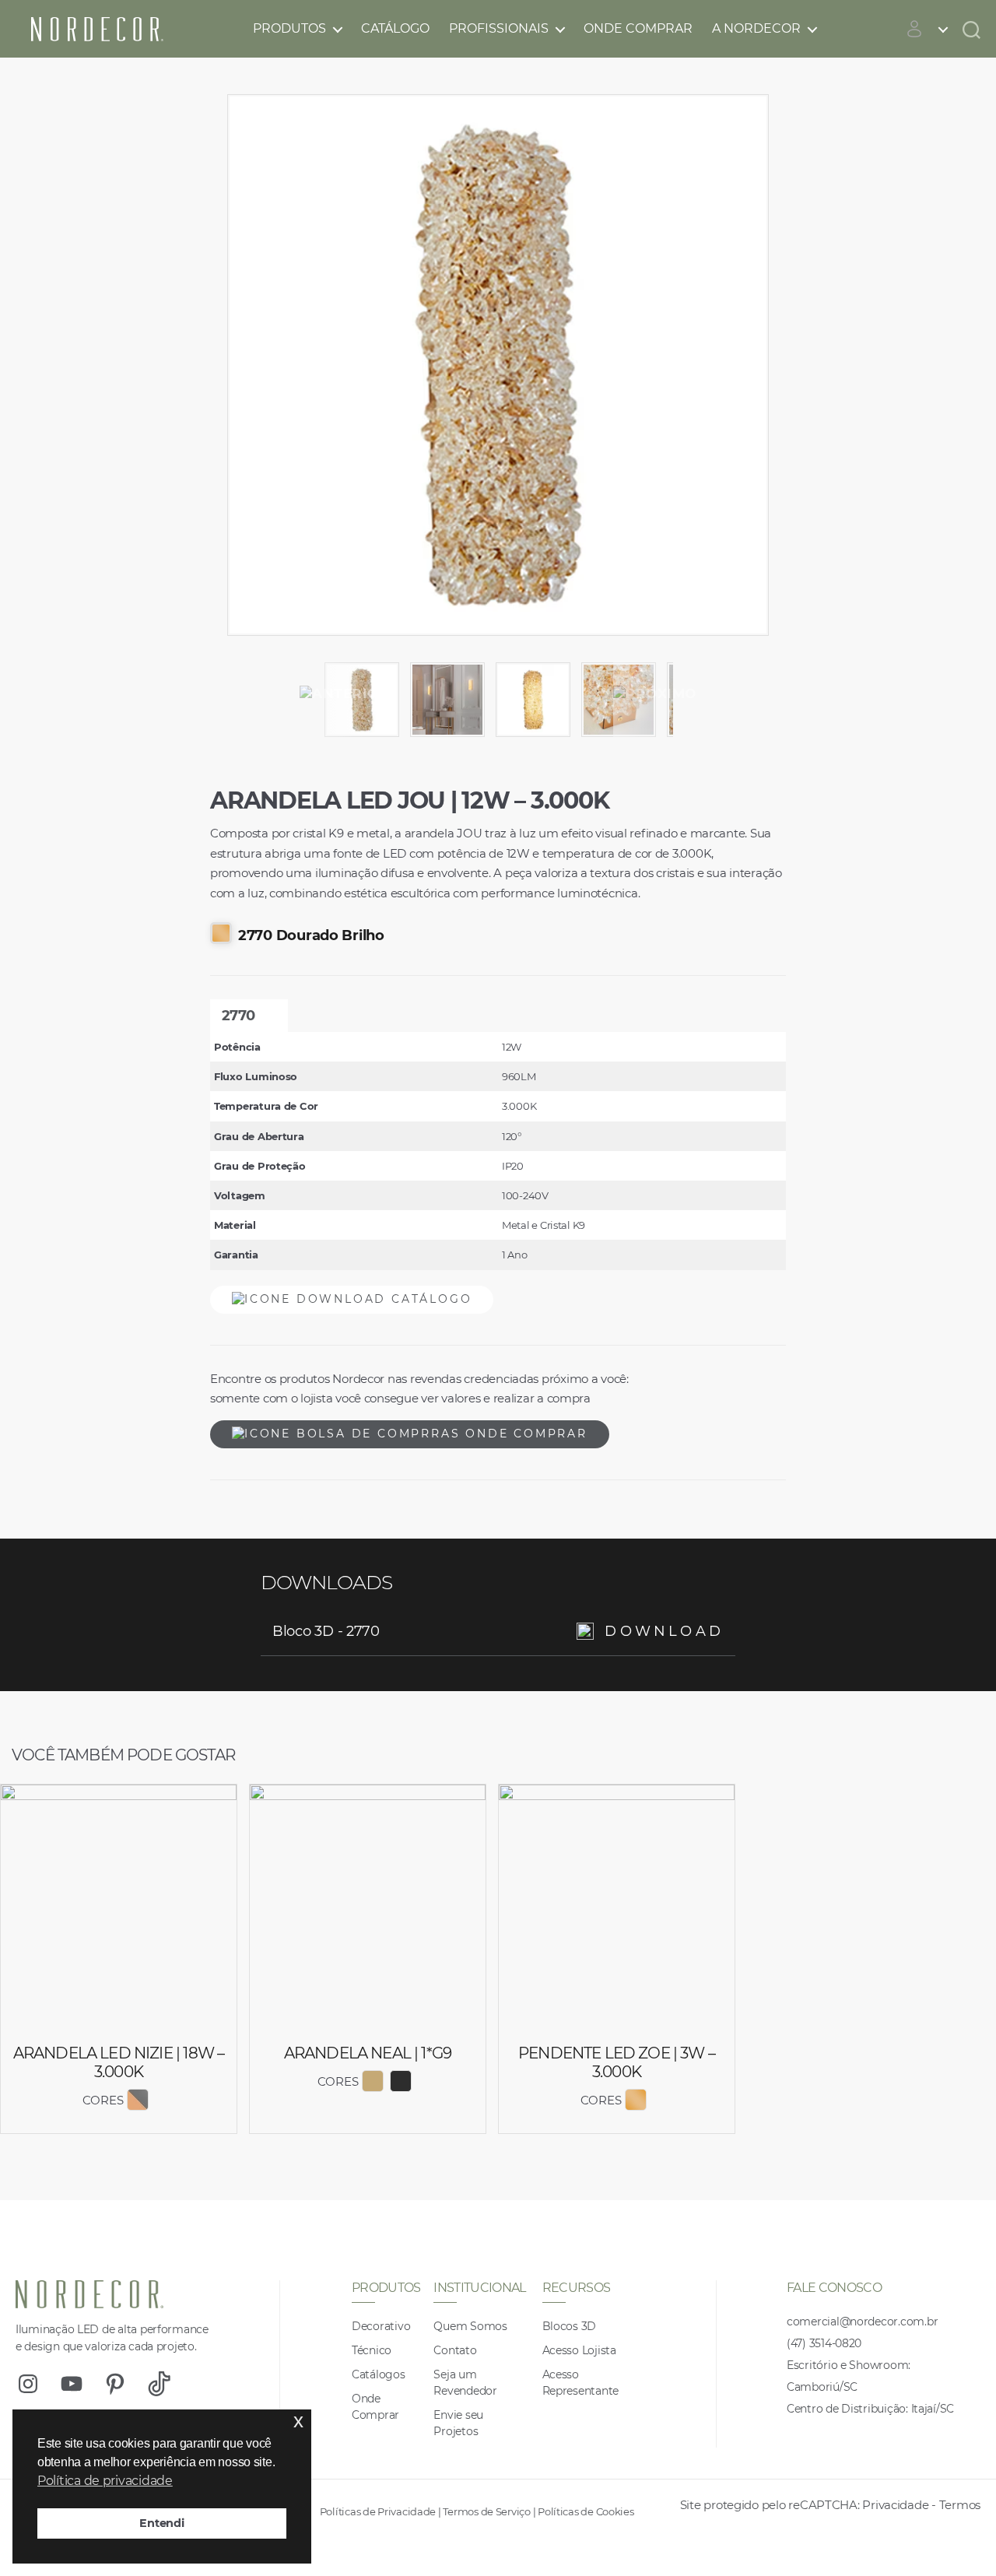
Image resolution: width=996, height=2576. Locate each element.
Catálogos (379, 2374)
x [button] (298, 2421)
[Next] (655, 694)
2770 (238, 1016)
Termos (960, 2505)
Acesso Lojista (579, 2350)
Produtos (289, 28)
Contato (455, 2350)
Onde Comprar (638, 28)
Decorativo (381, 2326)
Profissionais (499, 28)
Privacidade (895, 2505)
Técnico (372, 2350)
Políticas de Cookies (586, 2511)
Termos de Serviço (486, 2511)
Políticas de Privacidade (378, 2511)
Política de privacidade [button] (105, 2481)
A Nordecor (756, 28)
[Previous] (345, 694)
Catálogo (395, 28)
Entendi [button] (161, 2523)
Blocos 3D (570, 2326)
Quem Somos (470, 2326)
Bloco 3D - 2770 (498, 1631)
